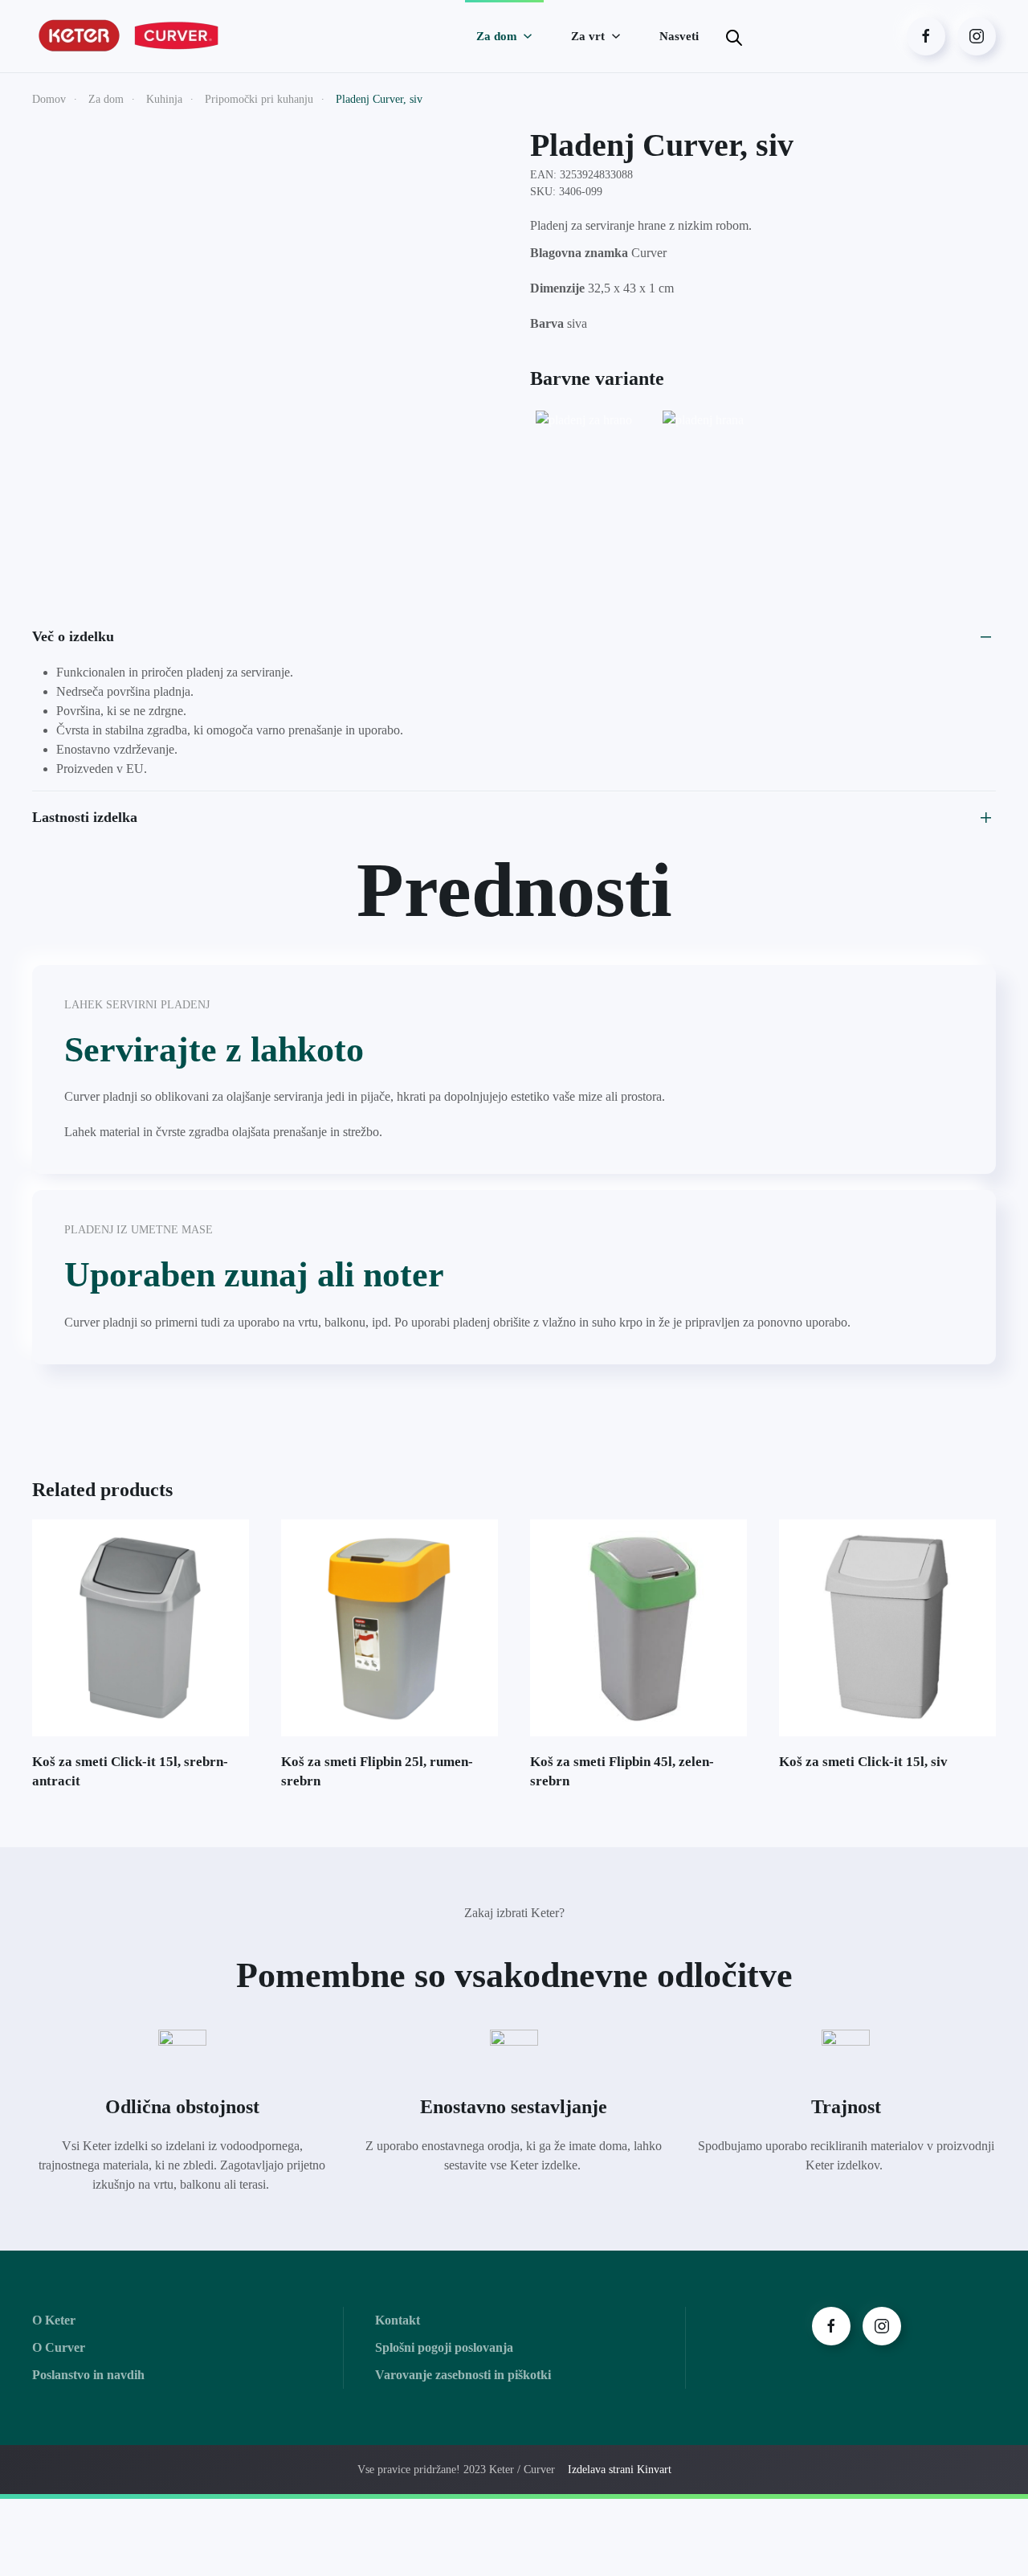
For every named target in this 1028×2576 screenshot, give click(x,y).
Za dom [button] (497, 36)
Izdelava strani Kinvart (620, 2470)
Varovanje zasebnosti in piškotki (463, 2375)
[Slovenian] (784, 34)
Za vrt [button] (588, 36)
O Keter (54, 2320)
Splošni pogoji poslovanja (444, 2347)
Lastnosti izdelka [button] (85, 817)
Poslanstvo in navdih (88, 2375)
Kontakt (398, 2320)
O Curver (59, 2347)
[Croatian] (766, 34)
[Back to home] (131, 36)
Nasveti (679, 36)
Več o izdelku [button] (73, 636)
